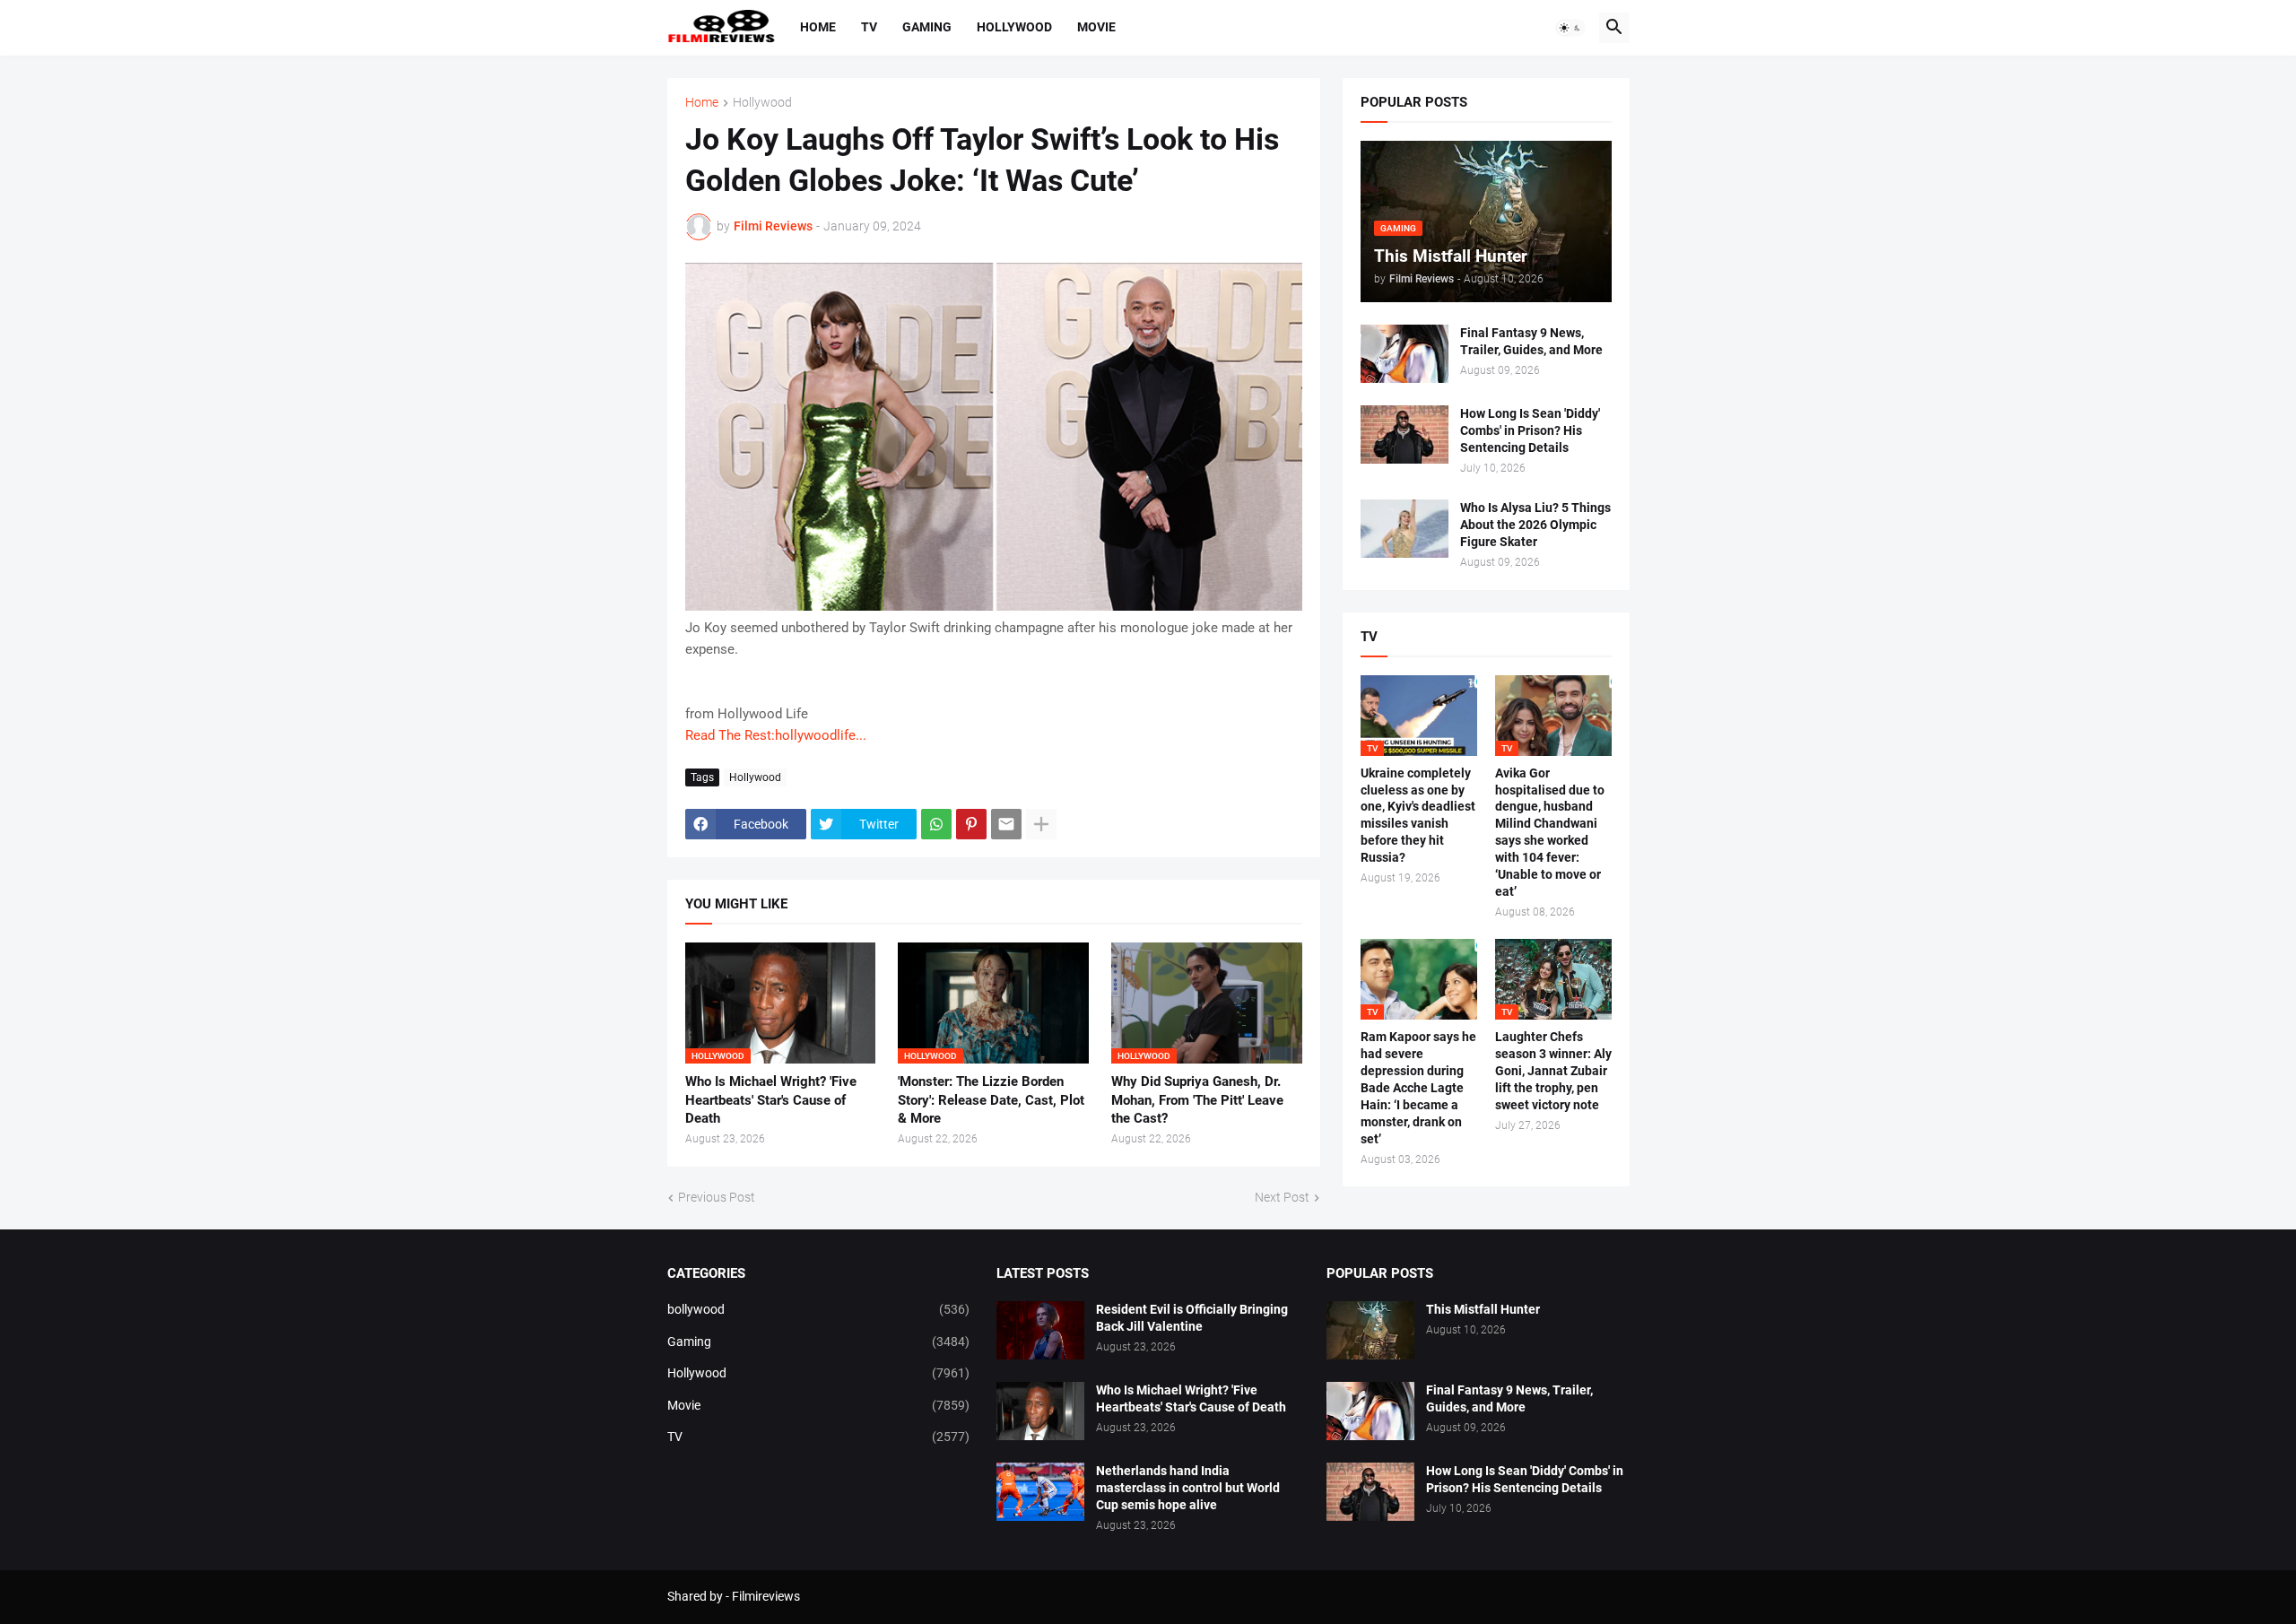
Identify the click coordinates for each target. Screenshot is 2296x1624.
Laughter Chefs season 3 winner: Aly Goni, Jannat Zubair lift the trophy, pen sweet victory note (1553, 1071)
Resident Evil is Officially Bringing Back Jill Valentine (1192, 1318)
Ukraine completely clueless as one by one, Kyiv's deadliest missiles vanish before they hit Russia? (1418, 816)
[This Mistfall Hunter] (1370, 1330)
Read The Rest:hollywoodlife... (776, 735)
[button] (1570, 28)
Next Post (1282, 1197)
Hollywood (1014, 27)
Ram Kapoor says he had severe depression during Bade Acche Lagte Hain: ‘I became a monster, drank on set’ (1418, 1087)
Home (818, 27)
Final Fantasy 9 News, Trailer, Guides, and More (1531, 341)
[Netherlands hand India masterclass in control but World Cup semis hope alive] (1040, 1492)
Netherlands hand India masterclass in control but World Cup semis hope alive (1188, 1488)
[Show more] (1041, 824)
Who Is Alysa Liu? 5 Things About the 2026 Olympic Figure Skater (1535, 525)
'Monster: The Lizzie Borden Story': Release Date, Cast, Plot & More (991, 1100)
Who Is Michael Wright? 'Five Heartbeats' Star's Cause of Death (771, 1100)
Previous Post (717, 1197)
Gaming (927, 27)
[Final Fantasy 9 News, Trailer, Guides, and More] (1405, 354)
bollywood (819, 1309)
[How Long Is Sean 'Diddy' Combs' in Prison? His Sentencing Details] (1405, 434)
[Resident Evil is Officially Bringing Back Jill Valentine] (1040, 1330)
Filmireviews (766, 1596)
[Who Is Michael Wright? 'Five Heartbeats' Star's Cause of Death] (1040, 1411)
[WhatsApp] (936, 824)
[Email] (1006, 824)
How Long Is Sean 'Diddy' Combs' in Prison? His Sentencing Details (1530, 430)
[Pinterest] (971, 824)
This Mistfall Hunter (1483, 1309)
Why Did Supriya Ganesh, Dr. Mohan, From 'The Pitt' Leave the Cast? (1197, 1100)
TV (869, 27)
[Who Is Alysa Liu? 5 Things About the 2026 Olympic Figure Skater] (1405, 529)
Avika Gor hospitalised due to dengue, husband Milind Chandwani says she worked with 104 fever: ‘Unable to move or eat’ (1550, 832)
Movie (1096, 27)
